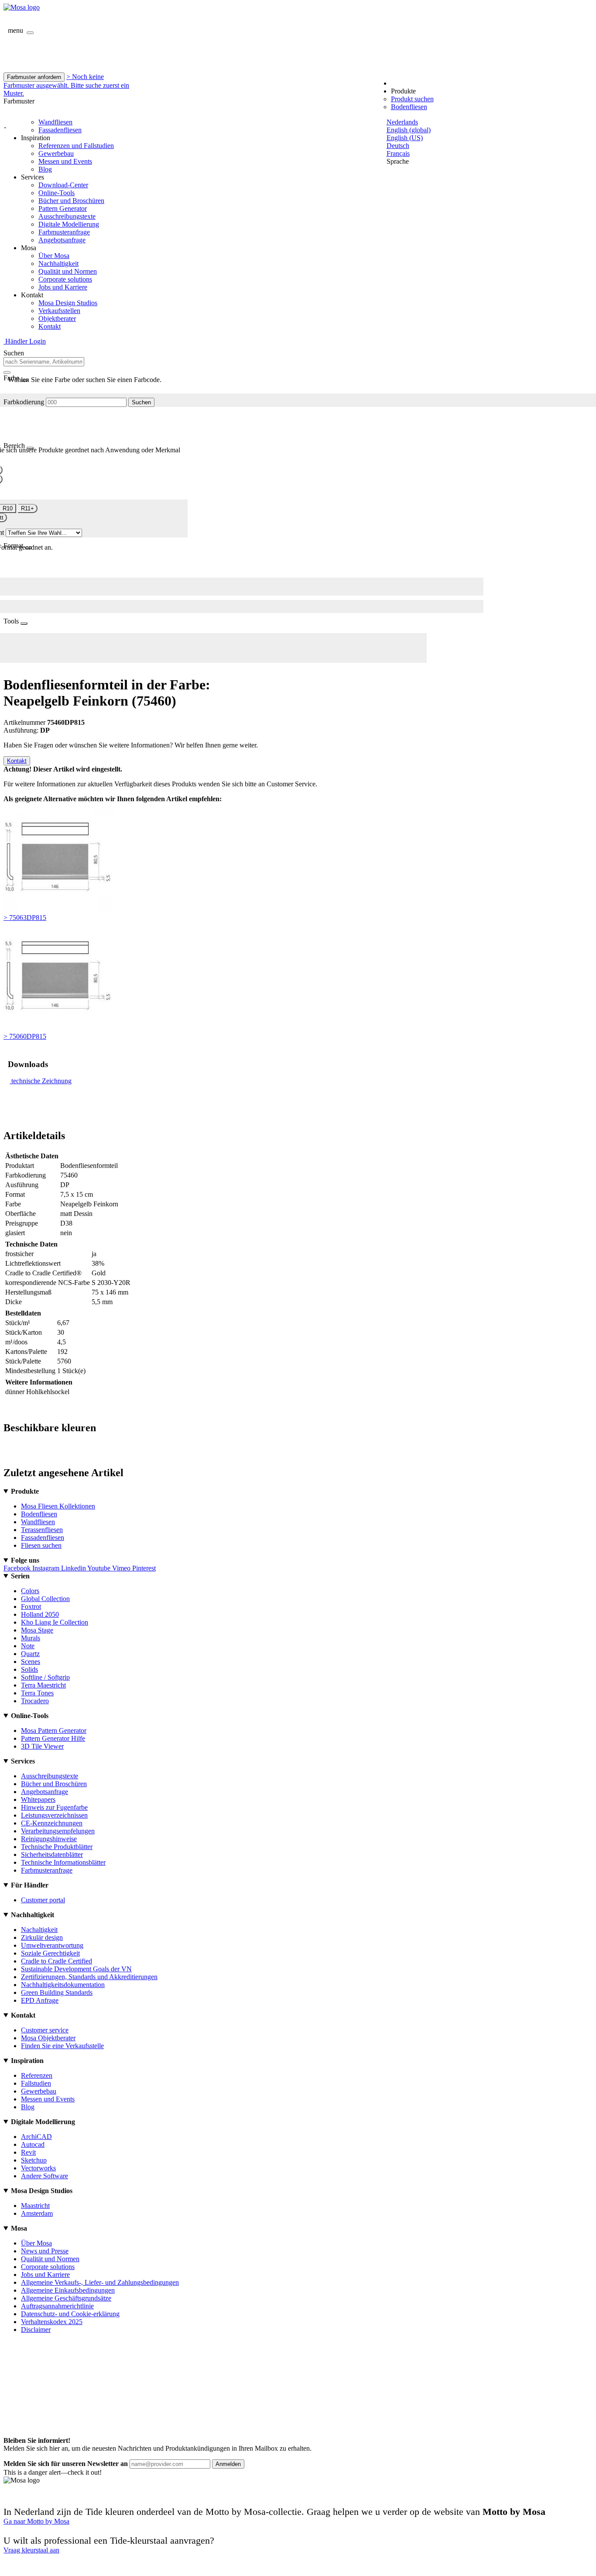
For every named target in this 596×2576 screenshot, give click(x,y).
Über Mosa (54, 256)
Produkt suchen (412, 99)
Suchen (141, 402)
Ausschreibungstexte (67, 216)
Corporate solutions (65, 279)
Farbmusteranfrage (64, 232)
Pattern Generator (63, 208)
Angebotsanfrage (62, 240)
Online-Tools (57, 193)
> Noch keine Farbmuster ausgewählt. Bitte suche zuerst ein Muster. (66, 85)
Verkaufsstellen (59, 311)
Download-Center (63, 185)
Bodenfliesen (409, 107)
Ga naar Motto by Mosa (36, 2521)
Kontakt (50, 326)
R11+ (27, 508)
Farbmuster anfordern (34, 77)
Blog (45, 169)
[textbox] (44, 362)
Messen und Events (65, 161)
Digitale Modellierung (69, 224)
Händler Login (25, 341)
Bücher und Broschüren (71, 201)
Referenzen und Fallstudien (76, 146)
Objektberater (57, 319)
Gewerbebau (56, 153)
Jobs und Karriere (63, 287)
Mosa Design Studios (68, 303)
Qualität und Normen (68, 271)
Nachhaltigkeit (58, 263)
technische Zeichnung (41, 1081)
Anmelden (228, 2464)
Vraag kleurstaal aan (31, 2550)
